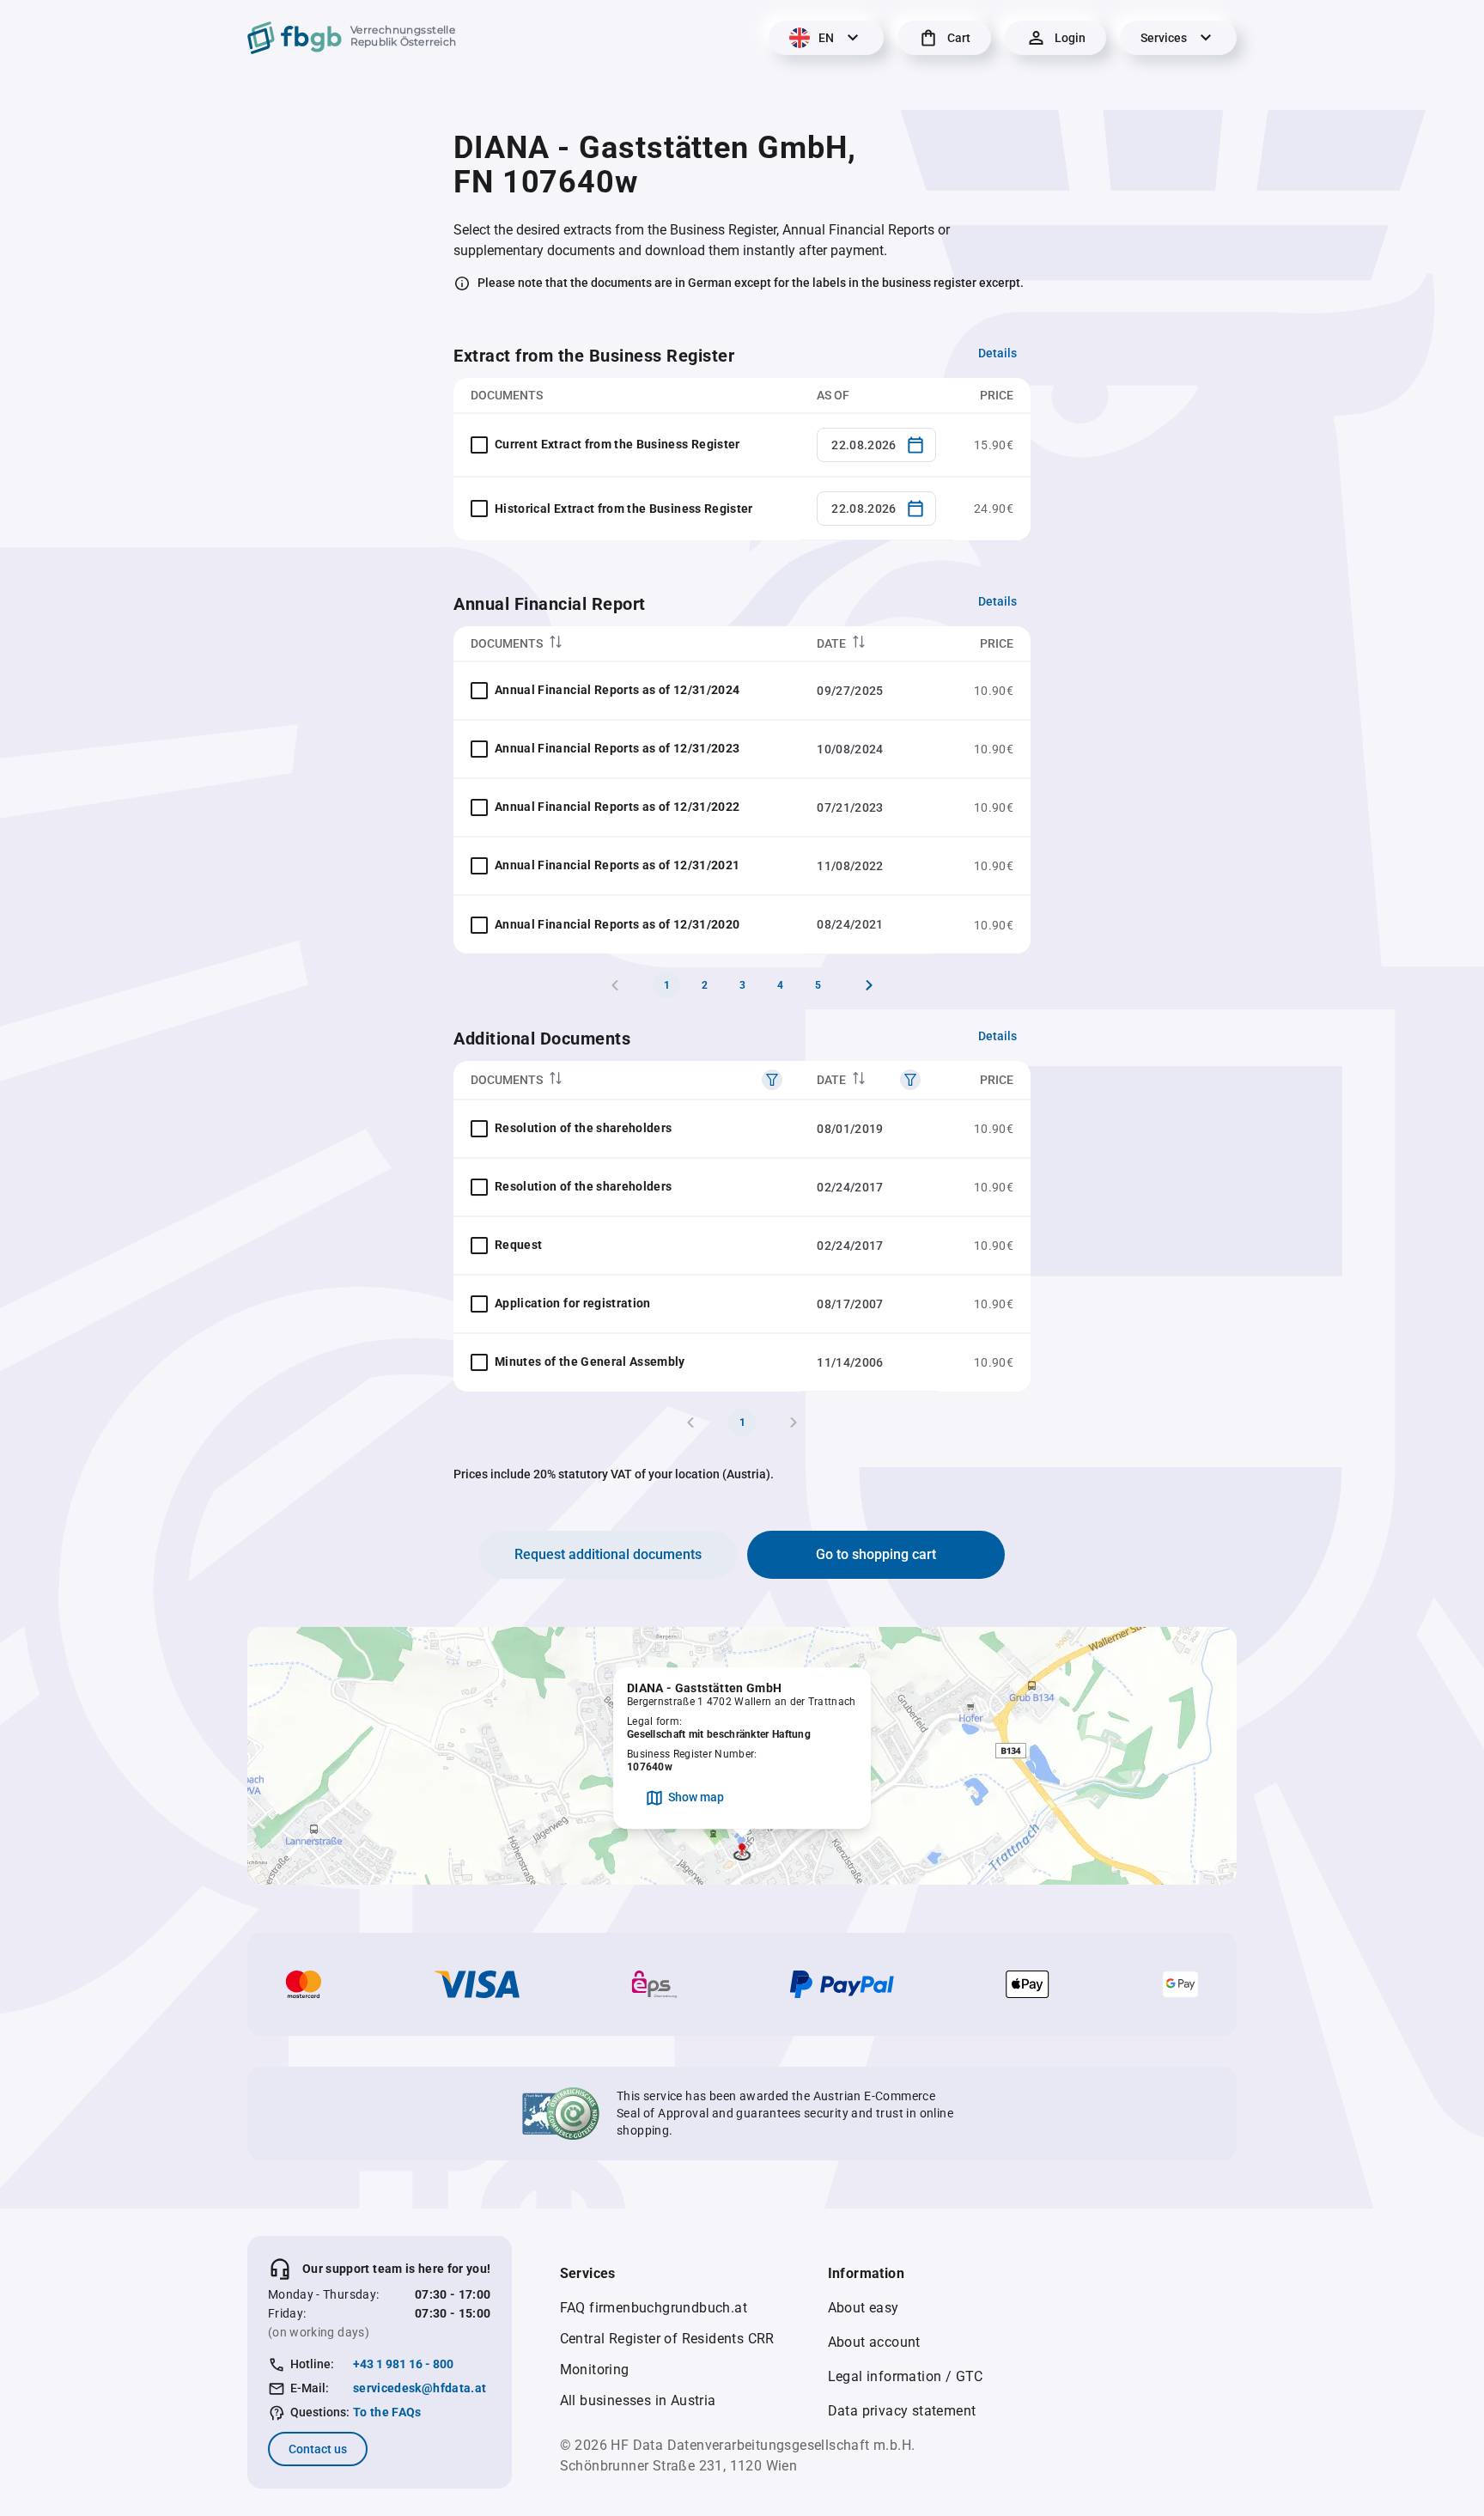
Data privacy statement (902, 2411)
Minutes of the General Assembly (590, 1362)
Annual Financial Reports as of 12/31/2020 (617, 924)
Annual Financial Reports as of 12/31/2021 (617, 865)
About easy (864, 2308)
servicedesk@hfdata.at (420, 2388)
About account (874, 2342)
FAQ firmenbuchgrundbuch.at (654, 2308)
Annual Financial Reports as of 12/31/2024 (617, 690)
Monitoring (595, 2370)
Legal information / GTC (906, 2376)
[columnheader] (626, 644)
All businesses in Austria (638, 2400)
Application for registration (573, 1303)
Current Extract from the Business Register (617, 444)
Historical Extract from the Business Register (624, 509)
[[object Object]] (772, 1080)
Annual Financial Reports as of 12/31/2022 (617, 807)
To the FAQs (387, 2412)
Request (518, 1245)
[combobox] (876, 445)
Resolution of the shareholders (584, 1128)
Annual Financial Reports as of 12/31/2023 (617, 748)
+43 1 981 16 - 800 (403, 2364)
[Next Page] (869, 985)
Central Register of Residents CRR (667, 2339)
